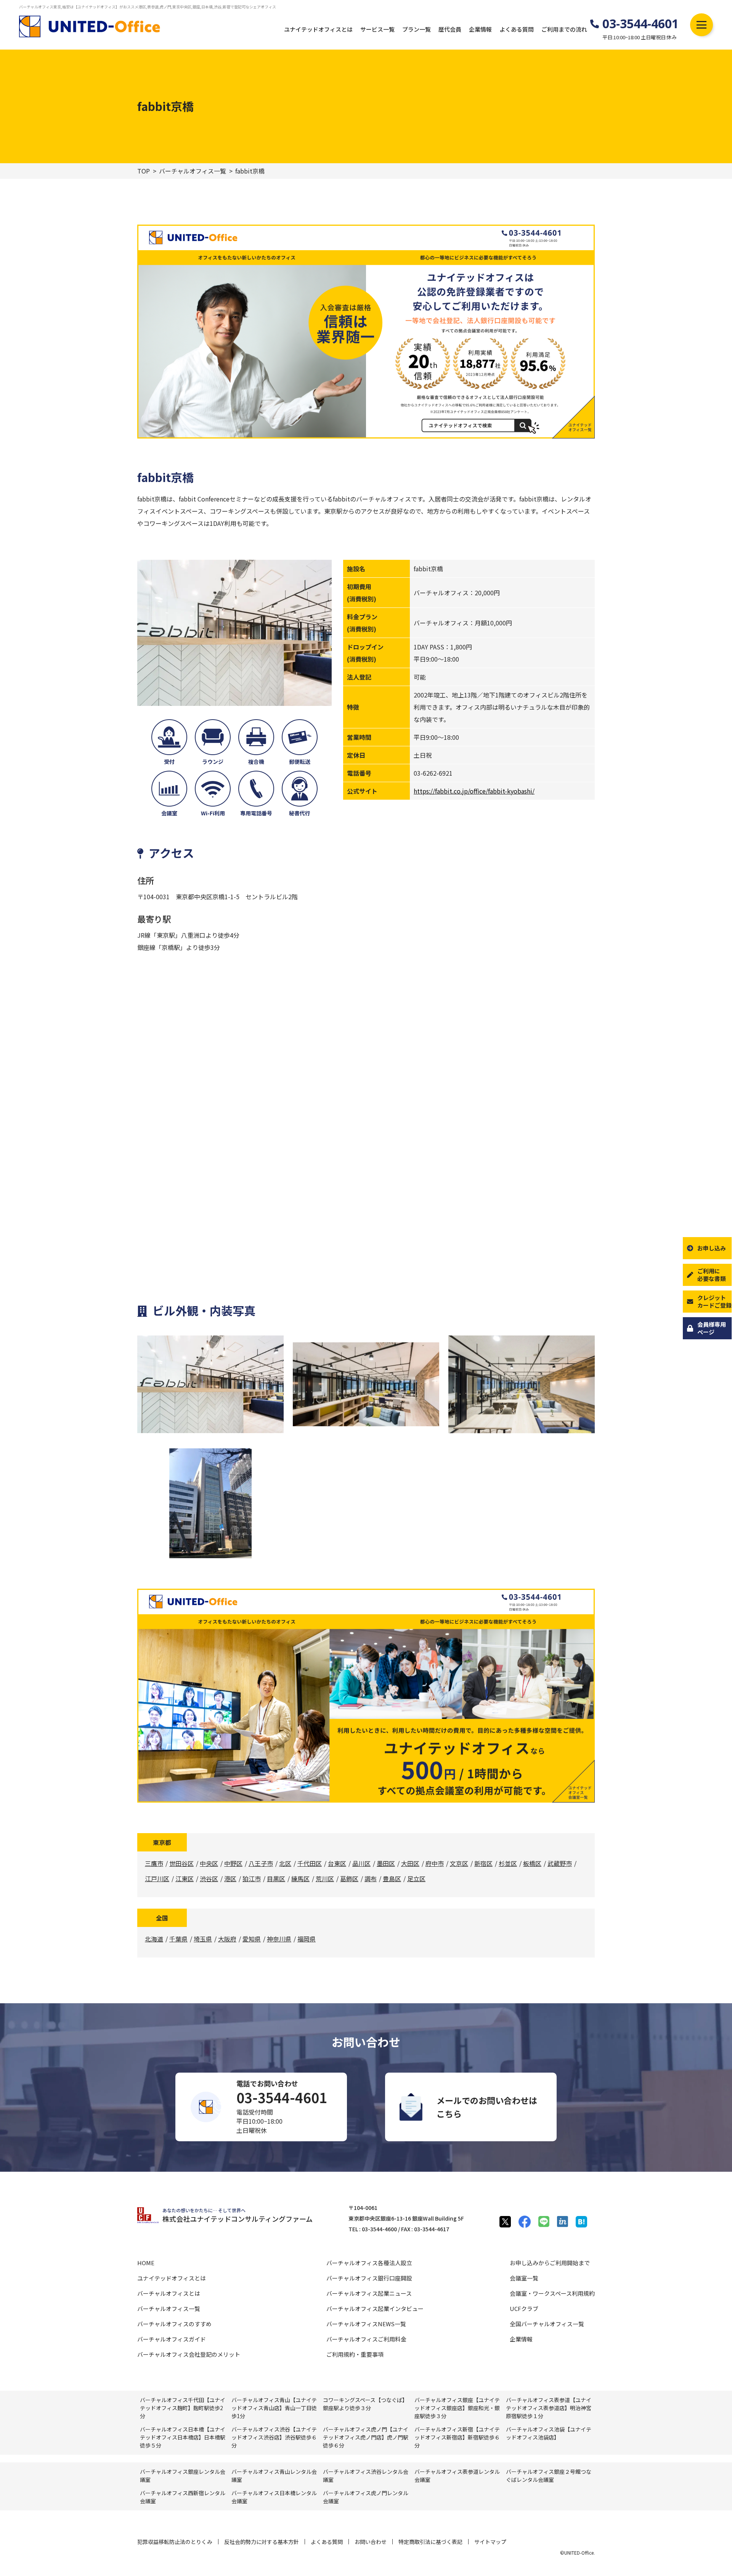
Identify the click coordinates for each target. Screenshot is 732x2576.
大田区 (410, 1863)
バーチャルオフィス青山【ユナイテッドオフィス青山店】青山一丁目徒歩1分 (274, 2408)
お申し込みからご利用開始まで (550, 2263)
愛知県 (252, 1939)
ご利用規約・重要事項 (355, 2354)
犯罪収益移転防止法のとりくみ (175, 2542)
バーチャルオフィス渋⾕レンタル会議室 (366, 2476)
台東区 (337, 1863)
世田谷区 (181, 1863)
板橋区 (532, 1863)
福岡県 (307, 1939)
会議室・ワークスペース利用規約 (552, 2293)
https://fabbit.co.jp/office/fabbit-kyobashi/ (474, 791)
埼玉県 (203, 1939)
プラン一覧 (417, 29)
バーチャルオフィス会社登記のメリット (189, 2354)
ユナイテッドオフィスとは (318, 29)
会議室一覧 (524, 2278)
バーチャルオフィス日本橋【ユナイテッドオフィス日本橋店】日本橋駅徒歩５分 (183, 2437)
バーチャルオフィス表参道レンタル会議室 (457, 2476)
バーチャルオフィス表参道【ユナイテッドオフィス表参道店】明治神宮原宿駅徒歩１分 (549, 2408)
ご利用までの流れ (564, 29)
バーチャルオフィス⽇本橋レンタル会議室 (274, 2497)
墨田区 (386, 1863)
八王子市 (261, 1863)
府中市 (435, 1863)
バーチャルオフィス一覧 (193, 171)
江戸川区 (157, 1879)
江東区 (185, 1879)
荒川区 (325, 1879)
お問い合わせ (371, 2542)
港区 (230, 1879)
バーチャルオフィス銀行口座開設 (369, 2278)
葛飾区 (349, 1879)
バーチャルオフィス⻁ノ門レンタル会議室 (366, 2497)
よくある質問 (517, 29)
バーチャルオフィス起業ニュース (369, 2293)
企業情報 (480, 29)
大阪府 (227, 1939)
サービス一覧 (377, 29)
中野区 (233, 1863)
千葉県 (178, 1939)
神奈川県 (279, 1939)
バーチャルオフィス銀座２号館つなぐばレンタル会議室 (549, 2476)
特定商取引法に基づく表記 (430, 2542)
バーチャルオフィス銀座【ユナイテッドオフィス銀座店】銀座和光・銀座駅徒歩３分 (457, 2408)
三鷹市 (154, 1863)
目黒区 (276, 1879)
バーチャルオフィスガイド (172, 2339)
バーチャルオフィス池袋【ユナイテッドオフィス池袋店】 (549, 2433)
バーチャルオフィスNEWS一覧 (366, 2324)
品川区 (361, 1863)
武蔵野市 (560, 1863)
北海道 (154, 1939)
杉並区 (508, 1863)
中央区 (209, 1863)
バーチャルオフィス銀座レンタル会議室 (183, 2476)
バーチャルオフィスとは (169, 2293)
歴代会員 (450, 29)
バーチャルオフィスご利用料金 (366, 2339)
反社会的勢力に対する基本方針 (262, 2542)
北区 (285, 1863)
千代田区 (310, 1863)
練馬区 (300, 1879)
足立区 (416, 1879)
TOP (144, 171)
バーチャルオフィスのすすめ (174, 2324)
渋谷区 (209, 1879)
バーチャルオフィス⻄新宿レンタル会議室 (183, 2497)
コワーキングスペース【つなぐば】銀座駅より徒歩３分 (365, 2404)
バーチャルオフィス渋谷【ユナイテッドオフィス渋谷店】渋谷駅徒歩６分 (274, 2437)
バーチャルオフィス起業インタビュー (375, 2308)
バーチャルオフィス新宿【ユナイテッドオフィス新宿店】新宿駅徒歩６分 (457, 2437)
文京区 (459, 1863)
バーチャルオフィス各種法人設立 (369, 2263)
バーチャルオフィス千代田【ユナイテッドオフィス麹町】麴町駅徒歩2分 (183, 2408)
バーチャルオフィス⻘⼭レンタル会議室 (274, 2476)
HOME (146, 2263)
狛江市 (252, 1879)
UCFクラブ (524, 2308)
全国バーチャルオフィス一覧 (547, 2324)
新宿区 (483, 1863)
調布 (371, 1879)
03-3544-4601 (640, 24)
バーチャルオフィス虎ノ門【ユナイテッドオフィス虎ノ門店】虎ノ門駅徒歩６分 (366, 2437)
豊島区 (392, 1879)
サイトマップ (490, 2542)
